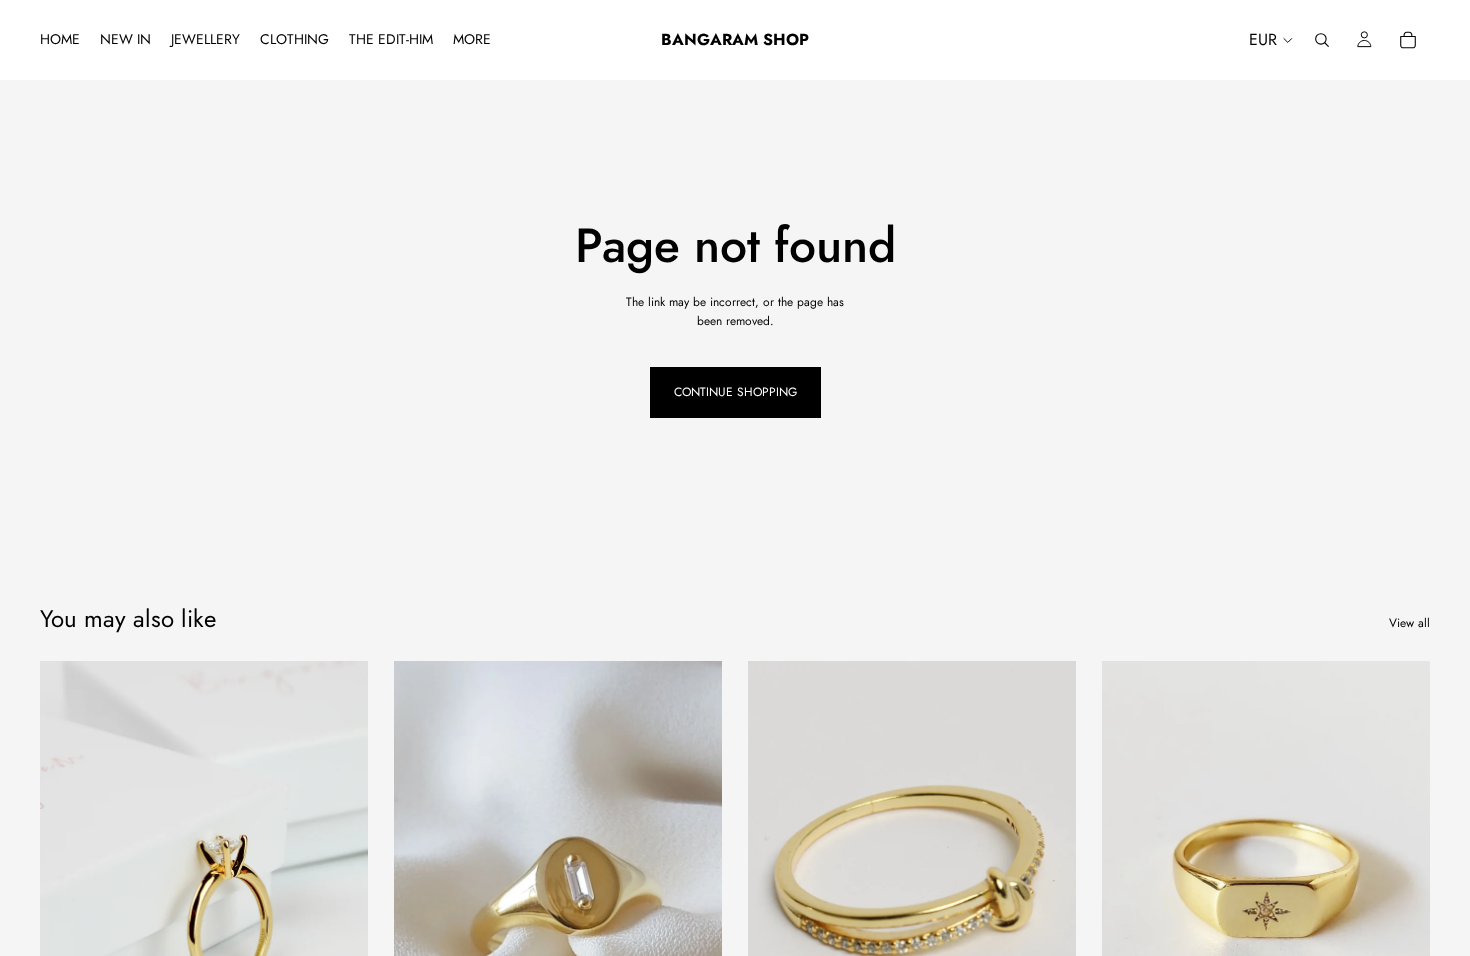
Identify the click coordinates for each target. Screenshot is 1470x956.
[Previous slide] (70, 866)
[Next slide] (338, 866)
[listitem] (472, 40)
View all (1409, 623)
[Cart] (1408, 40)
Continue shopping (735, 392)
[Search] (1322, 40)
